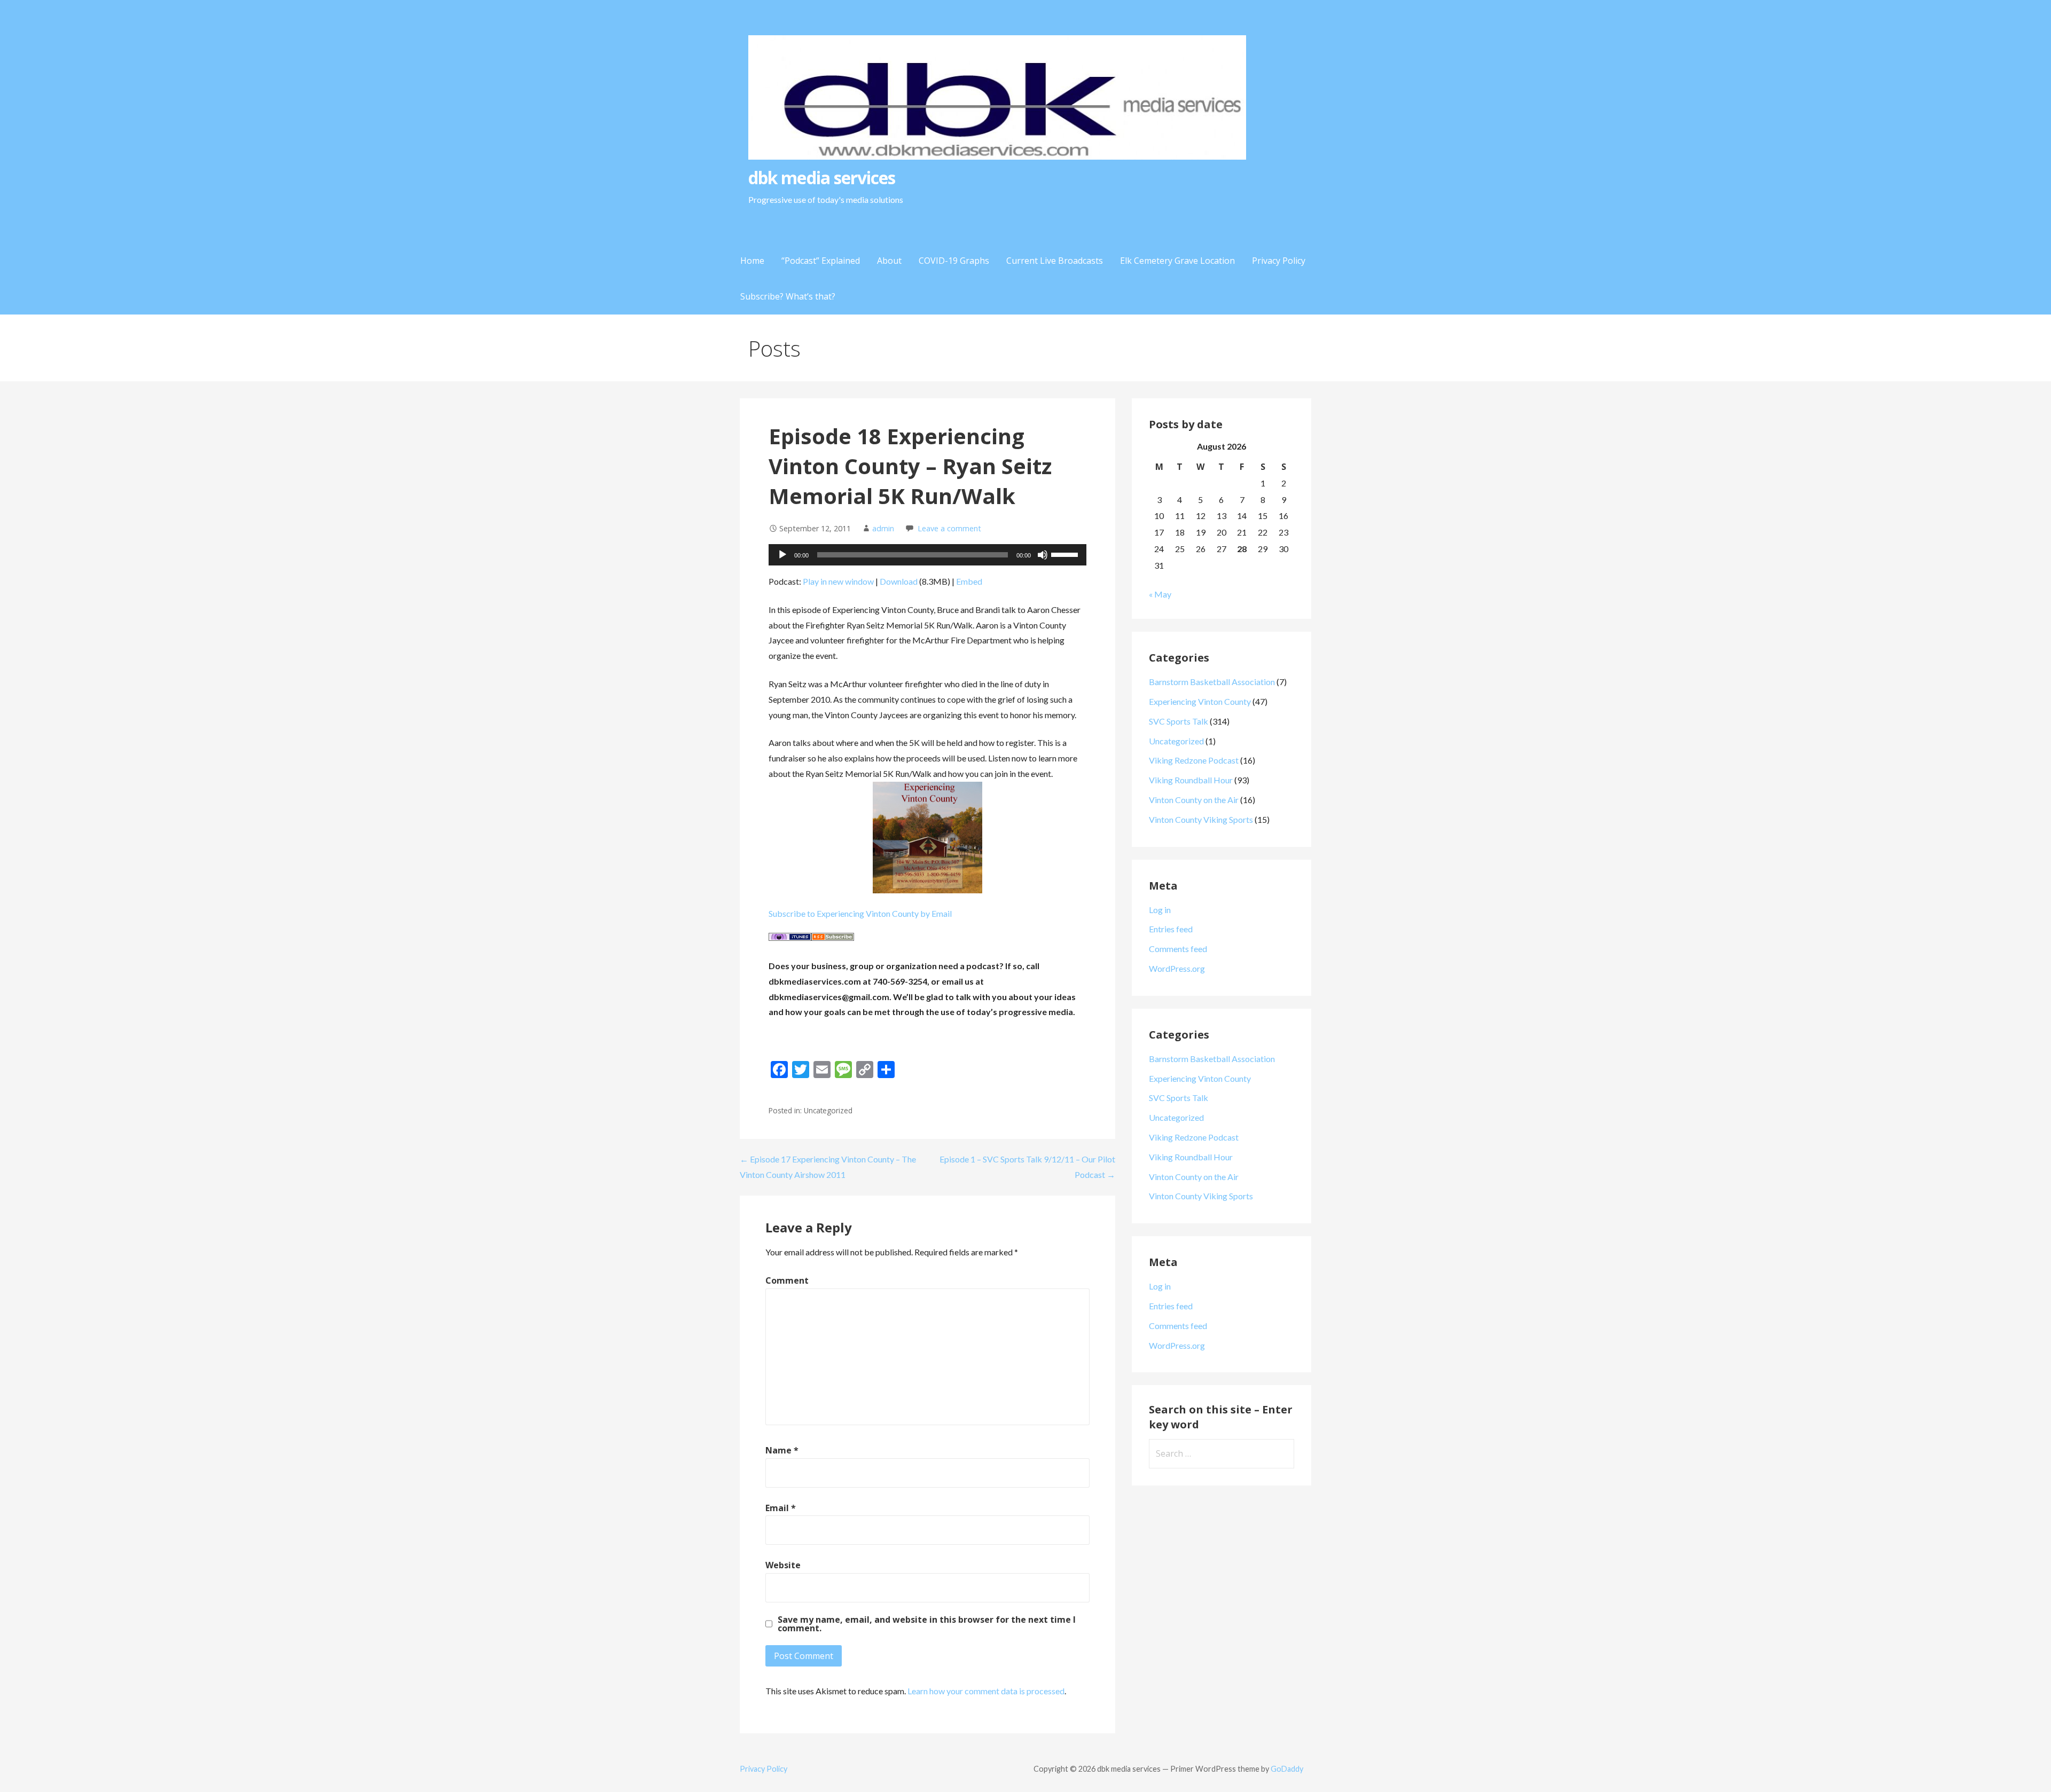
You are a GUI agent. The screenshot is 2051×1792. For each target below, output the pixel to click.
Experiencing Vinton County (1200, 701)
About (889, 261)
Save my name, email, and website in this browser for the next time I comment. (927, 1624)
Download (899, 581)
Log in (1160, 910)
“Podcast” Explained (821, 261)
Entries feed (1171, 929)
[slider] (1066, 554)
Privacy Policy (1279, 261)
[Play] (782, 555)
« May (1160, 594)
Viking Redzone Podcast (1194, 760)
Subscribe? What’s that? (788, 296)
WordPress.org (1177, 968)
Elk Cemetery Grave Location (1177, 261)
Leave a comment (949, 528)
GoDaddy (1287, 1769)
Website (783, 1565)
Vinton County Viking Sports (1201, 819)
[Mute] (1043, 555)
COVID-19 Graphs (954, 261)
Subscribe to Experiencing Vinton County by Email (860, 913)
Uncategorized (1176, 741)
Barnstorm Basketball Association (1212, 682)
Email (781, 1508)
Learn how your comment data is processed (986, 1691)
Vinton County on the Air (1194, 800)
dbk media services (822, 178)
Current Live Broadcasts (1055, 261)
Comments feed (1178, 949)
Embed (969, 581)
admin (883, 528)
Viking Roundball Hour (1191, 780)
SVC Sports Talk (1179, 721)
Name (782, 1450)
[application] (927, 555)
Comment (787, 1280)
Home (752, 261)
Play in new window (838, 581)
